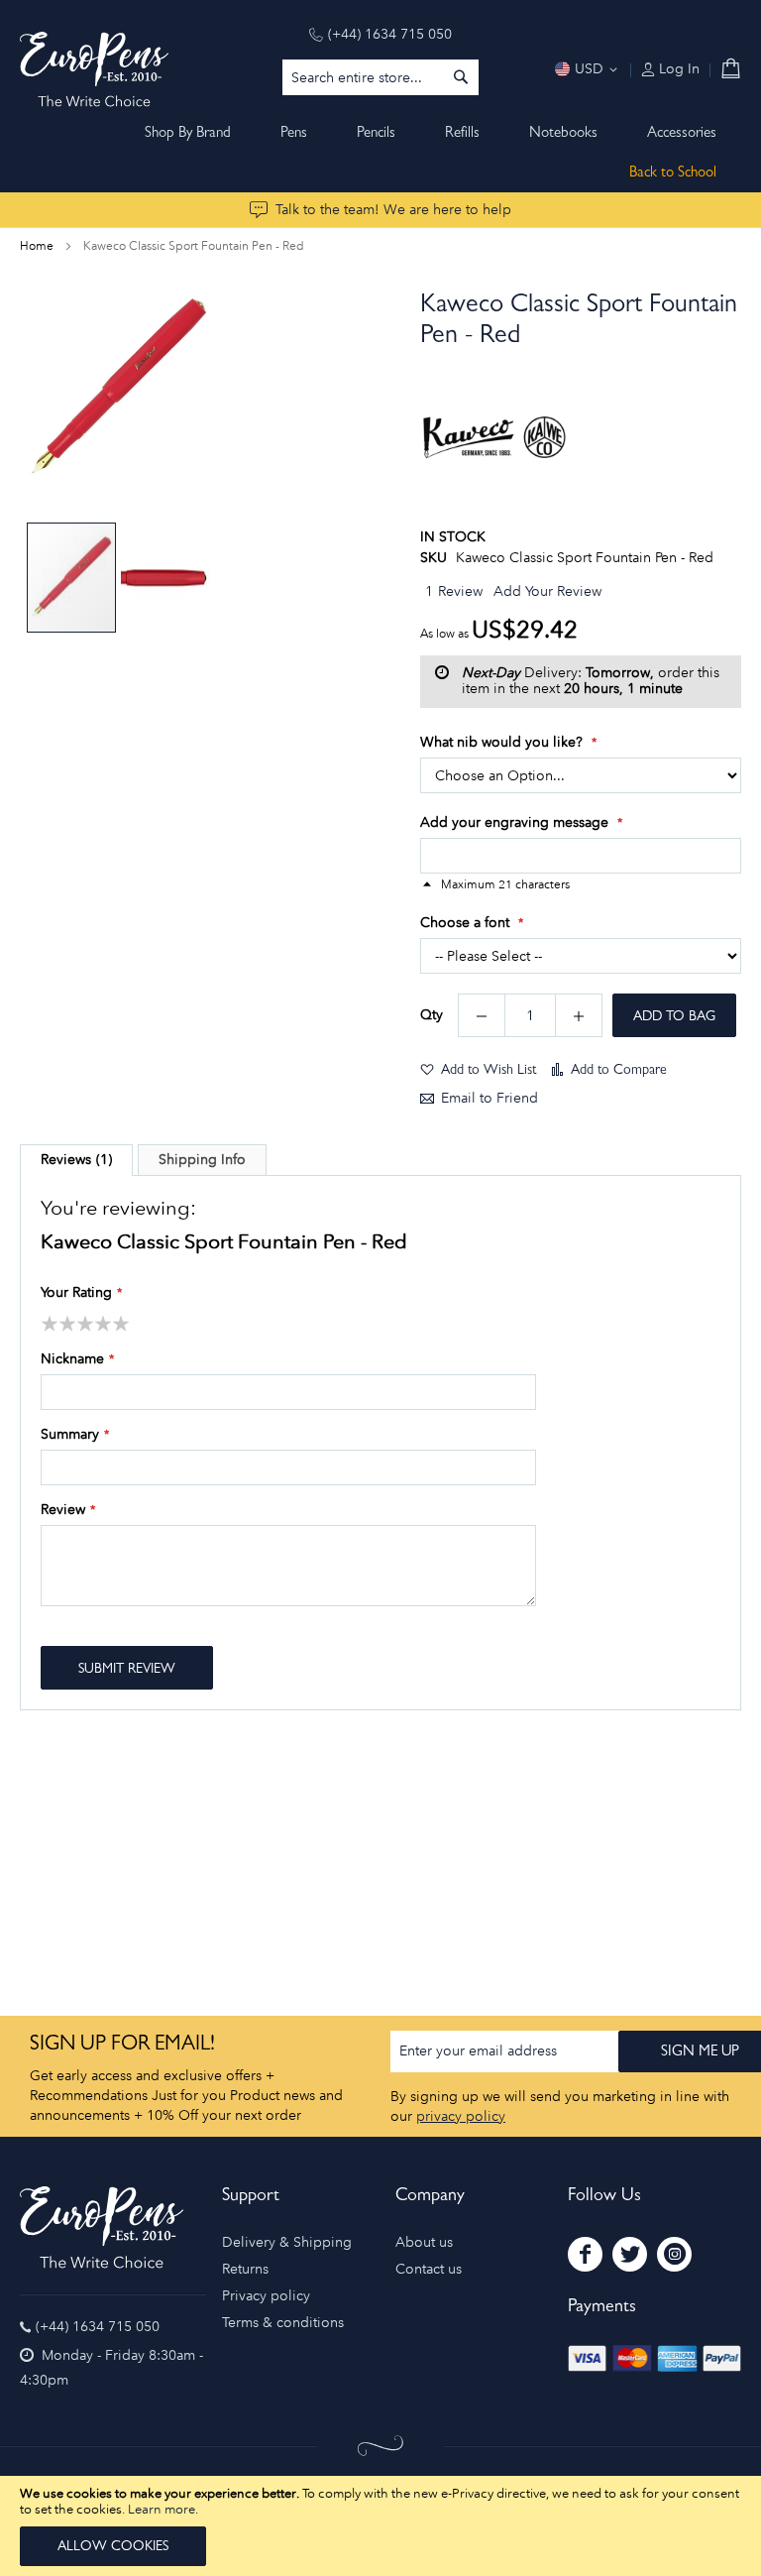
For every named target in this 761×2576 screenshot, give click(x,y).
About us (424, 2242)
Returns (245, 2269)
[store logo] (94, 69)
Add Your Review (547, 591)
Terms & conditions (283, 2323)
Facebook (585, 2254)
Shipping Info (202, 1160)
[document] (380, 2526)
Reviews (74, 1160)
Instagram (674, 2254)
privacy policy (461, 2116)
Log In (677, 69)
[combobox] (380, 77)
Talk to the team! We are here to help (393, 210)
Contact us (429, 2269)
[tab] (76, 1160)
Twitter (630, 2254)
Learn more (162, 2509)
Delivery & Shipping (287, 2242)
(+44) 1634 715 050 (390, 34)
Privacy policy (266, 2296)
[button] (165, 578)
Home (37, 246)
